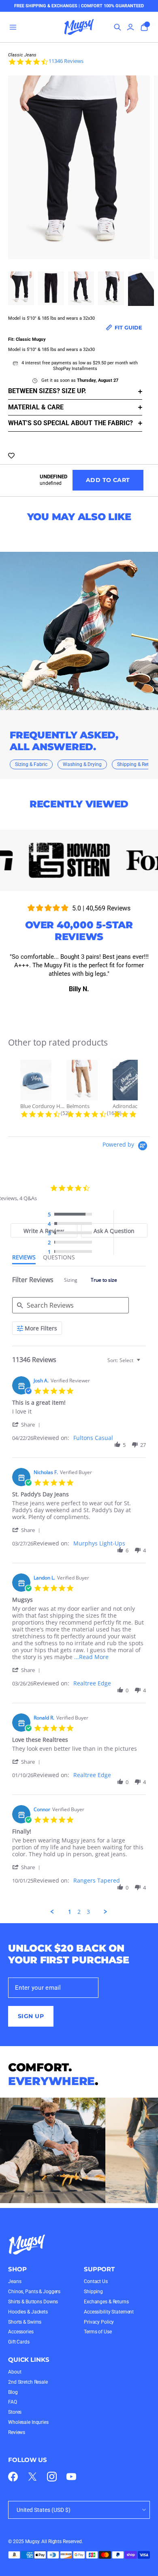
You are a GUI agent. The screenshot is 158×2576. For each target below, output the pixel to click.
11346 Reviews (66, 61)
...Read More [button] (91, 1657)
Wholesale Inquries (28, 2422)
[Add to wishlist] (11, 456)
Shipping (93, 2292)
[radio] (72, 1215)
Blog (13, 2392)
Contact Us (96, 2281)
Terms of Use (98, 2332)
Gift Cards (19, 2342)
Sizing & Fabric (31, 764)
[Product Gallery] (79, 170)
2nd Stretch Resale (28, 2382)
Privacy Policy (99, 2322)
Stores (15, 2412)
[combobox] (125, 1360)
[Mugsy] (79, 27)
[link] (13, 2477)
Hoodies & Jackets (28, 2312)
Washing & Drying (82, 764)
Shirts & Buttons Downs (33, 2302)
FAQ (13, 2402)
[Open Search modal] (117, 27)
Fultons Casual (93, 1438)
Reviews (17, 2432)
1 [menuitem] (70, 1912)
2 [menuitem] (79, 1912)
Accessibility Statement (109, 2312)
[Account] (130, 27)
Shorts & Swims (25, 2322)
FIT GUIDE (128, 327)
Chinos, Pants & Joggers (34, 2292)
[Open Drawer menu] (13, 27)
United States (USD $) (44, 2510)
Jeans (15, 2281)
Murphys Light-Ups (99, 1543)
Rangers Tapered (97, 1880)
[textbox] (144, 1363)
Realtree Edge (92, 1683)
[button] (28, 1424)
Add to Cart (108, 480)
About (15, 2372)
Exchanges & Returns (106, 2302)
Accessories (21, 2332)
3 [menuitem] (88, 1912)
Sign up (31, 2016)
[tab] (114, 1230)
